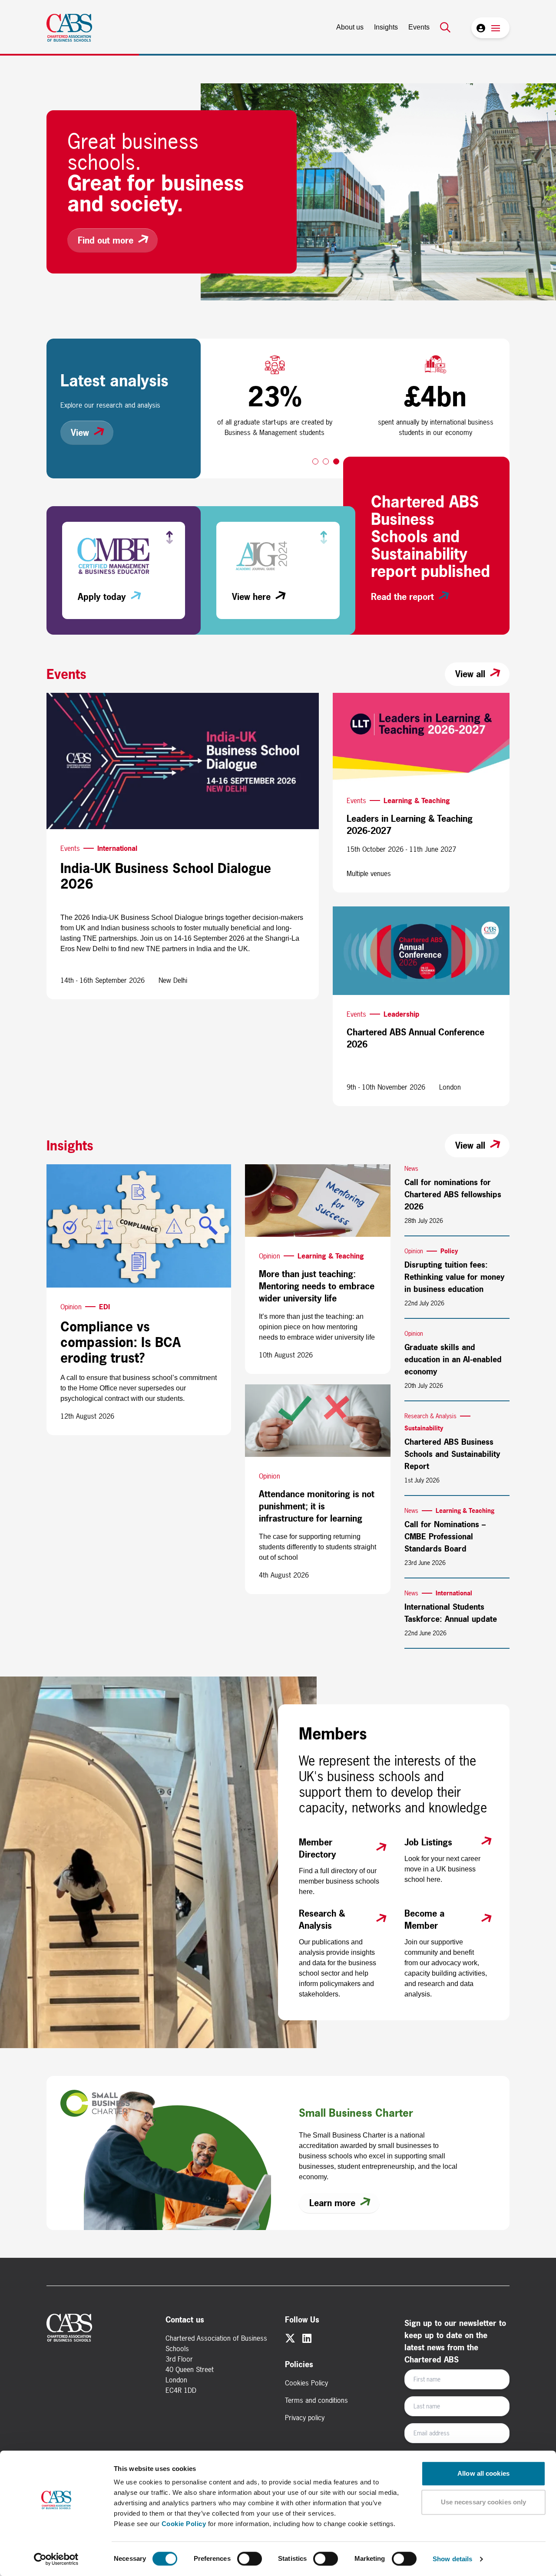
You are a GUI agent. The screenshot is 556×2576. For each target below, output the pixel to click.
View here (251, 597)
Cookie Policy (184, 2524)
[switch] (250, 2559)
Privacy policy (305, 2418)
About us (350, 27)
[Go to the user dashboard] (480, 28)
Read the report (402, 597)
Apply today (102, 597)
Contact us (185, 2320)
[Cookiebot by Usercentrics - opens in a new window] (56, 2559)
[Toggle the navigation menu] (496, 28)
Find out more (106, 240)
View (80, 433)
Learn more (332, 2203)
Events (419, 27)
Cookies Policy (306, 2383)
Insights (386, 27)
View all (470, 674)
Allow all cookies (483, 2473)
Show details (452, 2559)
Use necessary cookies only (484, 2502)
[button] (315, 461)
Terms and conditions (316, 2400)
